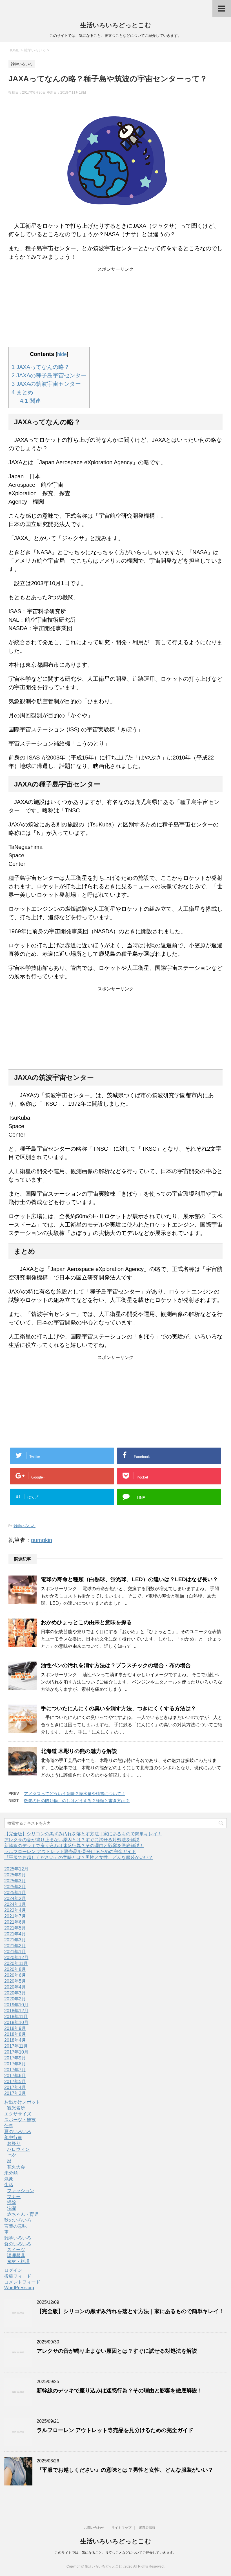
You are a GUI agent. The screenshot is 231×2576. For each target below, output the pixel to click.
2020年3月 (15, 1993)
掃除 (12, 2202)
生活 (9, 2185)
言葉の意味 (15, 2226)
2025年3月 (15, 1881)
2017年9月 (15, 2058)
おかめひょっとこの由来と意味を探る (86, 1622)
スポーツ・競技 (20, 2120)
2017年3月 (15, 2093)
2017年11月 (16, 2046)
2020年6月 (15, 1975)
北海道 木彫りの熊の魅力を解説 (79, 1751)
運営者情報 (147, 2528)
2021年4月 (15, 1934)
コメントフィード (22, 2282)
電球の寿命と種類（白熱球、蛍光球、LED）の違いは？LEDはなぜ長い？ (129, 1579)
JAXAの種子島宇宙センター (49, 375)
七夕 (12, 2155)
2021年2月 (15, 1946)
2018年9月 (15, 2028)
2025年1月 (15, 1893)
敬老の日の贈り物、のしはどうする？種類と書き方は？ (77, 1801)
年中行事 (13, 2137)
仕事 (9, 2126)
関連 (30, 401)
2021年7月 (15, 1916)
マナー (14, 2197)
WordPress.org (19, 2288)
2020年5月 (15, 1981)
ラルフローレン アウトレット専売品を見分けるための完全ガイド (70, 1852)
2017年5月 (15, 2082)
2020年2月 (15, 1999)
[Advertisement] (115, 308)
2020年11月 (16, 1963)
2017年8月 (15, 2064)
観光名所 (16, 2108)
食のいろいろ (18, 2244)
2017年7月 (15, 2070)
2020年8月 (15, 1969)
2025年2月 (15, 1887)
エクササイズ (18, 2114)
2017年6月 (15, 2076)
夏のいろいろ (18, 2132)
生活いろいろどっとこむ (116, 25)
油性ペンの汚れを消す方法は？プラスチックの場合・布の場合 (116, 1665)
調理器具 (16, 2256)
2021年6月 (15, 1922)
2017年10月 (16, 2052)
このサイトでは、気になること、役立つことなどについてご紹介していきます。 (115, 2553)
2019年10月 (16, 2005)
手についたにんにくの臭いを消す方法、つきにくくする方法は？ (118, 1708)
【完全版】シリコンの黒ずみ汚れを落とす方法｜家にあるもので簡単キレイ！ (83, 1834)
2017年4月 (15, 2087)
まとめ (22, 392)
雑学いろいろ (25, 1526)
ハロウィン (18, 2149)
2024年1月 (15, 1904)
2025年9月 (15, 1875)
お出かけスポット (22, 2102)
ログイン (13, 2270)
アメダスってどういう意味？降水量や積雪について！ (75, 1794)
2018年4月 (15, 2040)
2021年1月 (15, 1952)
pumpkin (42, 1540)
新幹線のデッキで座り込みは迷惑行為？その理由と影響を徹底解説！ (74, 1846)
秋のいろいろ (18, 2220)
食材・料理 (18, 2261)
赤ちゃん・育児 (23, 2214)
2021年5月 (15, 1928)
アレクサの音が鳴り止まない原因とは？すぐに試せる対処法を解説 (72, 1840)
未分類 (11, 2173)
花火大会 (16, 2167)
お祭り (14, 2143)
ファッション (21, 2191)
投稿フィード (18, 2276)
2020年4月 (15, 1987)
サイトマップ (121, 2528)
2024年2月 (15, 1898)
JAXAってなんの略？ (41, 367)
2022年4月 (15, 1910)
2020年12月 (16, 1958)
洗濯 (12, 2208)
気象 (9, 2179)
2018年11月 (16, 2017)
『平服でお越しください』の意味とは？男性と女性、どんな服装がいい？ (79, 1857)
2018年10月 (16, 2022)
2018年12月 (16, 2011)
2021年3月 (15, 1940)
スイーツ (16, 2250)
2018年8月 (15, 2034)
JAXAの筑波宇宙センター (46, 384)
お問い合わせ (94, 2528)
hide (62, 354)
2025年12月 (16, 1869)
